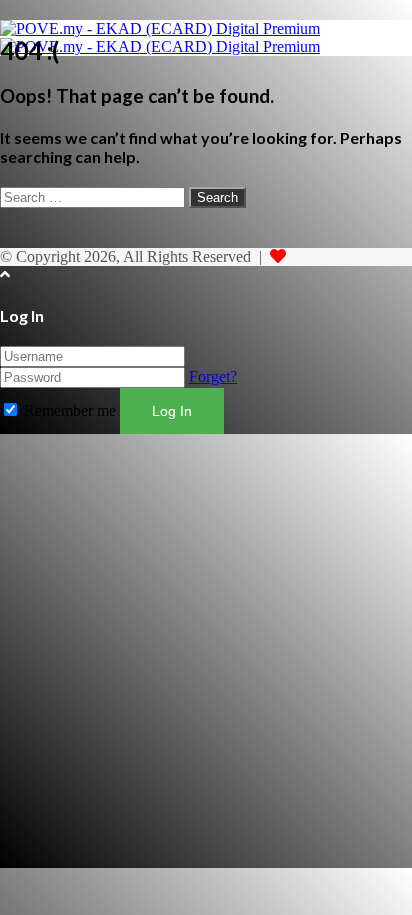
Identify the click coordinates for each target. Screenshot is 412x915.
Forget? (213, 376)
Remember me (70, 410)
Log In (172, 411)
